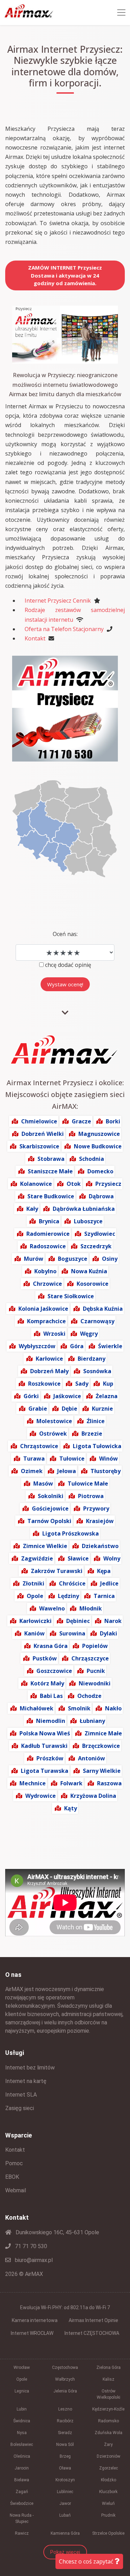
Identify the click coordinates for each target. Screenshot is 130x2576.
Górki (31, 1396)
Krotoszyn (65, 2480)
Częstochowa (65, 2367)
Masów (43, 1483)
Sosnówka (97, 1371)
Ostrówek (53, 1434)
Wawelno (52, 1608)
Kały (32, 1209)
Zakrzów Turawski (57, 1571)
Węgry (89, 1334)
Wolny (112, 1558)
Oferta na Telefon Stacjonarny (64, 629)
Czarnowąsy (97, 1321)
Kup (108, 1384)
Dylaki (109, 1633)
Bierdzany (92, 1359)
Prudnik (108, 2515)
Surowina (72, 1633)
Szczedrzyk (96, 1246)
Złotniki (33, 1583)
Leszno (65, 2409)
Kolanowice (36, 1184)
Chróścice (72, 1583)
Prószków (50, 1758)
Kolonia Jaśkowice (43, 1309)
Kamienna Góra (65, 2533)
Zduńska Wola (109, 2433)
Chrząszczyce (90, 1658)
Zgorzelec (109, 2468)
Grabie (38, 1409)
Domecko (100, 1171)
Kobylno (45, 1271)
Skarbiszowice (39, 1146)
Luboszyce (88, 1221)
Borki (113, 1121)
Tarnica (104, 1596)
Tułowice (72, 1459)
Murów (34, 1259)
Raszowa (109, 1783)
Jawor (65, 2503)
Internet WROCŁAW (32, 2333)
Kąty (71, 1808)
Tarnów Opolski (49, 1521)
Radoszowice (48, 1246)
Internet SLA (21, 2095)
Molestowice (54, 1421)
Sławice (78, 1558)
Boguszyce (73, 1259)
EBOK (12, 2177)
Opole (35, 1596)
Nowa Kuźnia (89, 1271)
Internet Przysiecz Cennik (58, 601)
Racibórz (65, 2421)
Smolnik (79, 1708)
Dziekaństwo (100, 1546)
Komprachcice (46, 1321)
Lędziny (68, 1596)
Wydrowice (41, 1796)
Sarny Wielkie (102, 1771)
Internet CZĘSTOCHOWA (92, 2333)
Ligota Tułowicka (97, 1446)
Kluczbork (108, 2492)
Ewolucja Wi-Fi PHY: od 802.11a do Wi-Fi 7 (65, 2307)
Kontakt (35, 638)
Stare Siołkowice (71, 1296)
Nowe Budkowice (98, 1146)
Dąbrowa (101, 1196)
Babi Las (51, 1696)
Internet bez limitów (30, 2068)
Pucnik (96, 1671)
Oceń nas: (65, 934)
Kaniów (34, 1633)
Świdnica (22, 2421)
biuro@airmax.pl (33, 2260)
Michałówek (37, 1708)
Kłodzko (109, 2480)
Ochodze (89, 1696)
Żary (108, 2445)
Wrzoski (54, 1334)
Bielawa (22, 2480)
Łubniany (92, 1721)
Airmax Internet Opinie (93, 2320)
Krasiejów (100, 1521)
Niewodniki (95, 1683)
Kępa (104, 1571)
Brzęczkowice (101, 1746)
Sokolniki (51, 1496)
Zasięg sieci (20, 2108)
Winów (109, 1459)
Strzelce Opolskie (108, 2533)
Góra (77, 1346)
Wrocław (22, 2367)
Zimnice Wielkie (45, 1546)
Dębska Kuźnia (103, 1309)
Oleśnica (22, 2456)
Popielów (95, 1646)
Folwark (71, 1783)
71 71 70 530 (30, 2246)
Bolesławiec (22, 2445)
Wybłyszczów (37, 1346)
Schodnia (92, 1159)
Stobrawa (51, 1159)
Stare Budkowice (51, 1196)
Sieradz (65, 2433)
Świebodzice (22, 2503)
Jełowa (67, 1471)
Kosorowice (93, 1284)
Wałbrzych (65, 2379)
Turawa (34, 1459)
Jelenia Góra (65, 2391)
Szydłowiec (100, 1234)
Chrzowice (47, 1284)
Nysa (22, 2433)
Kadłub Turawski (44, 1746)
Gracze (81, 1121)
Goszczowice (54, 1671)
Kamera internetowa (35, 2320)
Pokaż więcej (65, 2552)
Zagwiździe (37, 1558)
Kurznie (102, 1409)
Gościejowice (50, 1508)
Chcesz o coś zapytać (87, 2561)
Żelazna (107, 1396)
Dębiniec (78, 1621)
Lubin (22, 2409)
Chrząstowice (39, 1446)
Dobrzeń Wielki (43, 1134)
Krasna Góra (51, 1646)
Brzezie (92, 1434)
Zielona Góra (109, 2367)
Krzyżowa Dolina (93, 1796)
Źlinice (96, 1421)
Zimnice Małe (103, 1733)
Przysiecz (108, 1184)
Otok (74, 1184)
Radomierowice (48, 1234)
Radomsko (109, 2421)
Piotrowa (91, 1496)
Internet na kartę (26, 2081)
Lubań (65, 2515)
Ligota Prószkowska (71, 1533)
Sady (82, 1384)
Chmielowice (39, 1121)
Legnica (22, 2391)
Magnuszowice (99, 1134)
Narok (113, 1621)
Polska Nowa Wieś (45, 1733)
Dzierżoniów (109, 2456)
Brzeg (65, 2456)
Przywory (96, 1508)
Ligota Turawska (45, 1771)
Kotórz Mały (47, 1683)
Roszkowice (44, 1384)
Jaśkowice (67, 1396)
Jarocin (22, 2468)
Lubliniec (65, 2492)
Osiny (110, 1259)
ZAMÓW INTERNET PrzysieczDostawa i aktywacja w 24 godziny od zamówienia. (65, 275)
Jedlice (109, 1583)
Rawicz (22, 2533)
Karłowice (49, 1359)
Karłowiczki (36, 1621)
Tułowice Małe (88, 1483)
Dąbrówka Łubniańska (84, 1209)
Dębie (70, 1409)
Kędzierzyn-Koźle (108, 2409)
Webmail (16, 2190)
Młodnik (91, 1608)
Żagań (22, 2492)
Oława (65, 2468)
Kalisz (109, 2379)
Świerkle (110, 1346)
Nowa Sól (65, 2445)
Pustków (45, 1658)
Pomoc (14, 2163)
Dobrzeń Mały (49, 1371)
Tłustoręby (106, 1471)
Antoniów (92, 1758)
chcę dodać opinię (68, 965)
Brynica (49, 1221)
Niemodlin (51, 1721)
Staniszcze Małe (50, 1171)
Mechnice (33, 1783)
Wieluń (108, 2503)
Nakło (113, 1708)
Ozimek (32, 1471)
